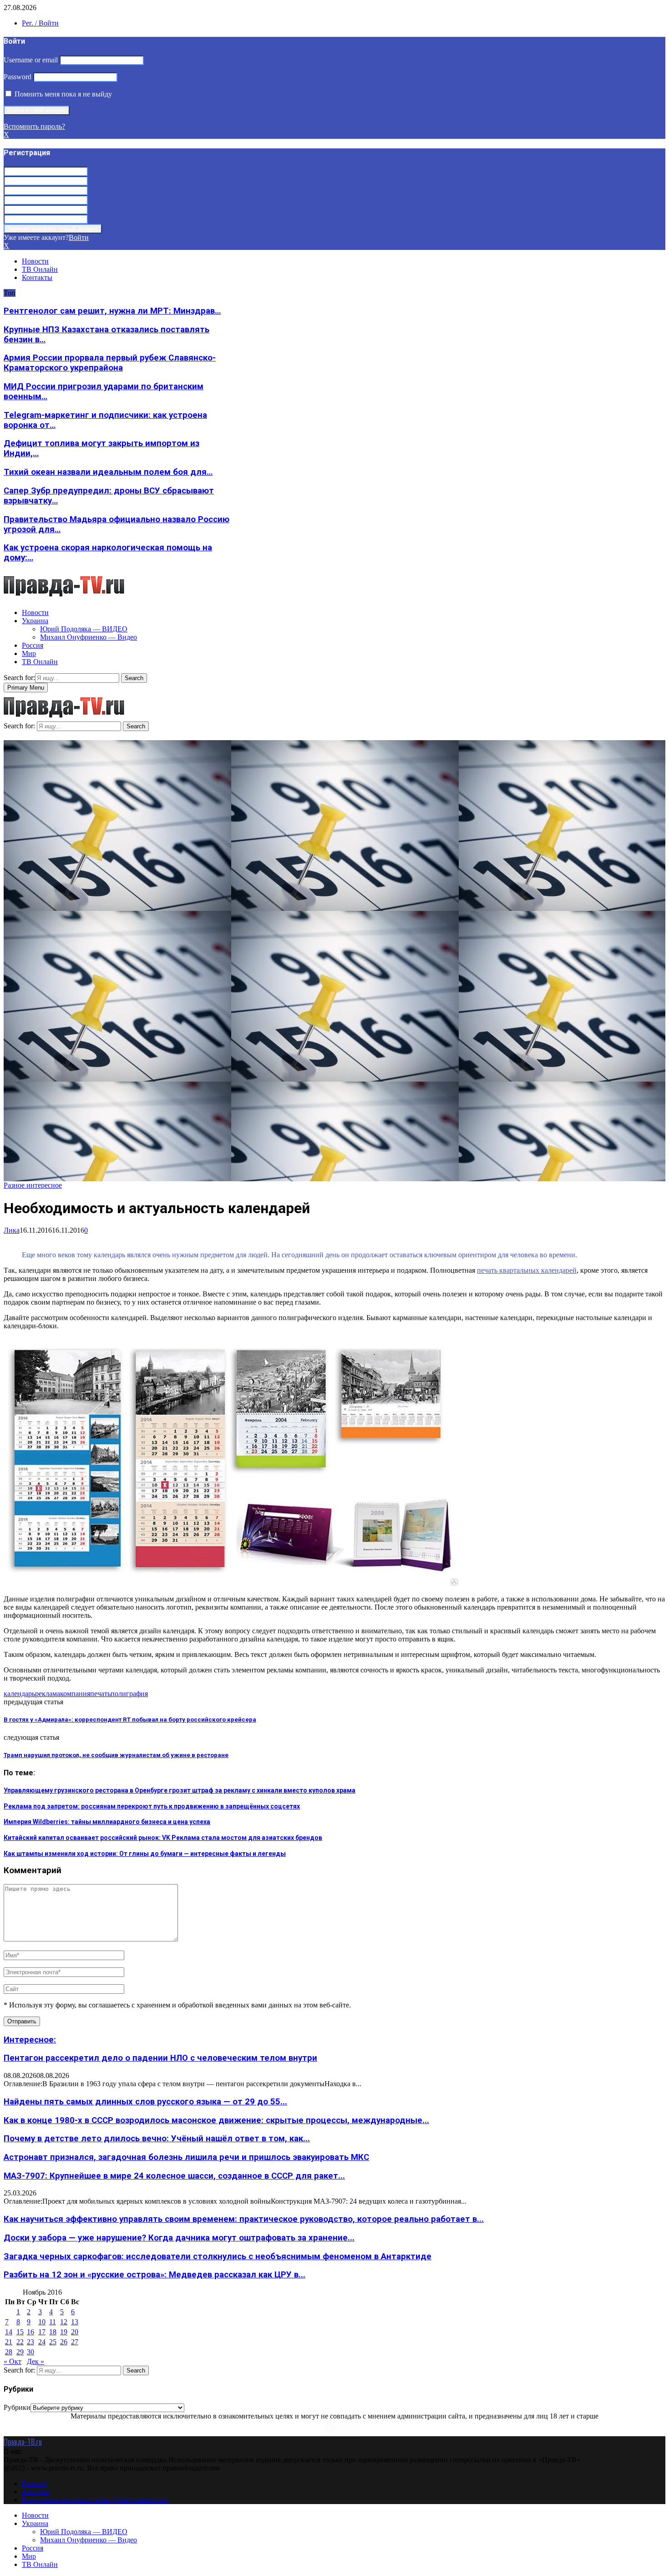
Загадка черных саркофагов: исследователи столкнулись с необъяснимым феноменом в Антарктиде (218, 2256)
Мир (29, 653)
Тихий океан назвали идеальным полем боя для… (108, 472)
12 (64, 2322)
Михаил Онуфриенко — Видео (89, 637)
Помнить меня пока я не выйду (62, 94)
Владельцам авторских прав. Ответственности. (95, 2500)
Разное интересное (33, 1185)
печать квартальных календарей (527, 1270)
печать (100, 1694)
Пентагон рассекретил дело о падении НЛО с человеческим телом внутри (160, 2058)
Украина (35, 621)
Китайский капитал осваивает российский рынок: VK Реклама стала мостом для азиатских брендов (163, 1838)
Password (18, 77)
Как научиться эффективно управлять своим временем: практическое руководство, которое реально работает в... (244, 2219)
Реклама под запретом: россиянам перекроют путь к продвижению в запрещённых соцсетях (152, 1806)
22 (20, 2342)
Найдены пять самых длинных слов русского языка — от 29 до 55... (145, 2102)
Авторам (35, 2492)
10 (42, 2322)
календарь (19, 1694)
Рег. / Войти (40, 23)
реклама (48, 1694)
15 (20, 2332)
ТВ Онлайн (40, 269)
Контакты (37, 277)
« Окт (13, 2361)
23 (30, 2342)
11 (53, 2322)
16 (30, 2332)
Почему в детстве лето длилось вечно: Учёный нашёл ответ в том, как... (157, 2139)
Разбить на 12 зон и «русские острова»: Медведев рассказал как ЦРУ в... (155, 2275)
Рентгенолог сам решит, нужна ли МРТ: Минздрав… (112, 311)
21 (9, 2342)
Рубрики (17, 2407)
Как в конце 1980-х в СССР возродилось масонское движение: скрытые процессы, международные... (216, 2120)
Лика (12, 1230)
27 (75, 2342)
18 (53, 2332)
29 (20, 2352)
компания (75, 1694)
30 (30, 2352)
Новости (35, 261)
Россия (33, 645)
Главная (34, 2483)
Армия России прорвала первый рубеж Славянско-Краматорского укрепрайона (110, 363)
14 (9, 2332)
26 (64, 2342)
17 (42, 2332)
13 (75, 2322)
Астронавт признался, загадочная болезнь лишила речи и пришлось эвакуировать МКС (186, 2157)
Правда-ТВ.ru (23, 2442)
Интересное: (30, 2040)
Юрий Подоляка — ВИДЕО (84, 629)
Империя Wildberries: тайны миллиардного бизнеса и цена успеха (107, 1822)
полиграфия (129, 1694)
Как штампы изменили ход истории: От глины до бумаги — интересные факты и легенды (145, 1854)
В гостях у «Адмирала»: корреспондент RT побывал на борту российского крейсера (130, 1720)
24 (42, 2342)
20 (75, 2332)
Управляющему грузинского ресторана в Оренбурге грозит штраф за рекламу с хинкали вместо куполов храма (180, 1790)
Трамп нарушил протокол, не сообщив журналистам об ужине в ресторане (116, 1755)
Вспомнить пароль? (34, 126)
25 (53, 2342)
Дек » (35, 2361)
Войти (79, 237)
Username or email (31, 60)
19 (64, 2332)
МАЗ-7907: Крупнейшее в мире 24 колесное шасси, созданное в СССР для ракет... (174, 2176)
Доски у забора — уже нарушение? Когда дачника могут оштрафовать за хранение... (179, 2238)
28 (9, 2352)
